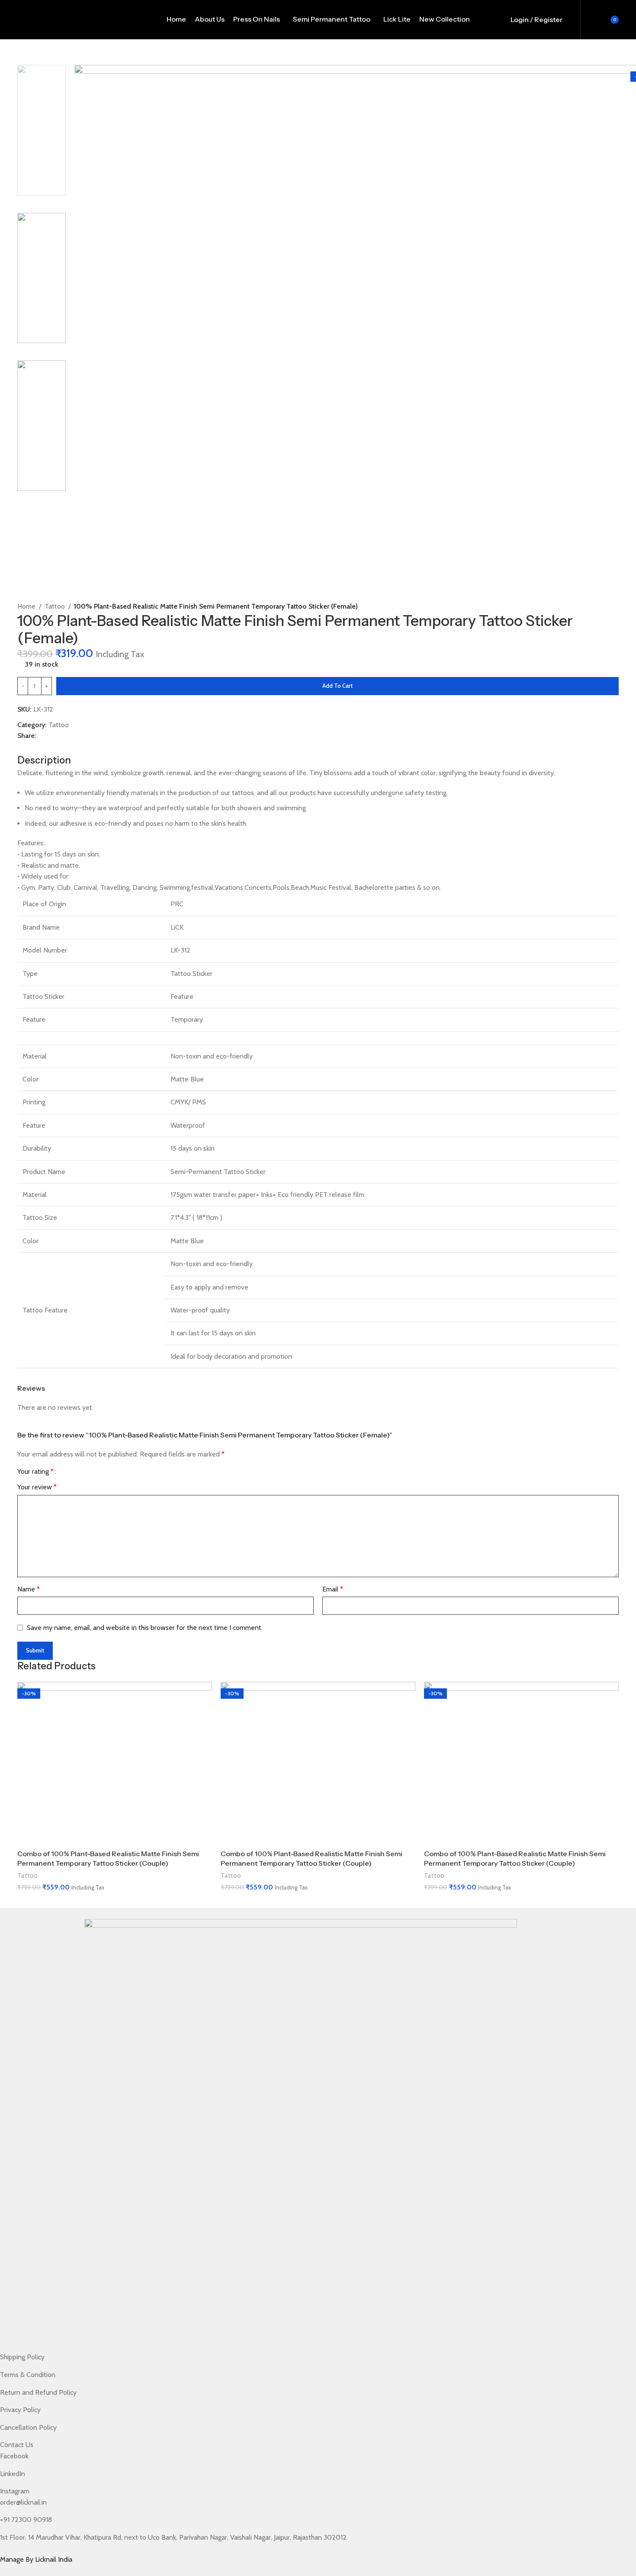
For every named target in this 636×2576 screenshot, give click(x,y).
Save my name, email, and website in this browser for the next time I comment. (145, 1628)
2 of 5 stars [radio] (73, 1472)
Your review (37, 1487)
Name (29, 1589)
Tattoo (59, 725)
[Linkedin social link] (56, 748)
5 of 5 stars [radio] (95, 1472)
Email (333, 1589)
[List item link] (301, 2357)
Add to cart (337, 686)
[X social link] (34, 748)
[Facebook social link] (23, 748)
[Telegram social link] (66, 748)
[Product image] (115, 1763)
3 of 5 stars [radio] (81, 1472)
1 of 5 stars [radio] (66, 1472)
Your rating (35, 1472)
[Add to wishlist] (21, 699)
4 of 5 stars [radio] (88, 1472)
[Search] (574, 19)
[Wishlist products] (589, 19)
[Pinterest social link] (45, 748)
